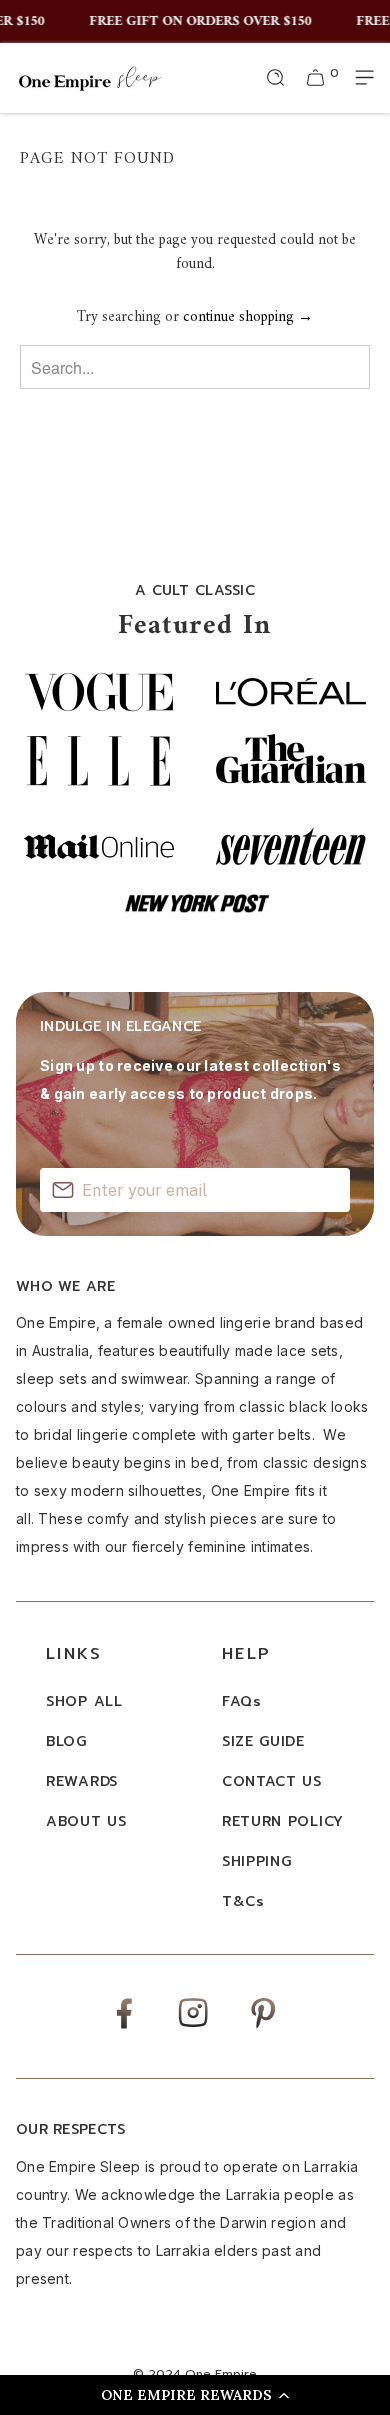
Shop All (84, 1701)
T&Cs (243, 1901)
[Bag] (316, 78)
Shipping (257, 1861)
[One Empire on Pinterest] (263, 2027)
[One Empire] (90, 78)
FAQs (242, 1701)
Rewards (82, 1781)
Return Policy (283, 1821)
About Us (86, 1821)
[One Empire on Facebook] (124, 2027)
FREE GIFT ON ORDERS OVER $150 (196, 22)
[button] (195, 2395)
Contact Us (272, 1781)
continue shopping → (248, 317)
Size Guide (263, 1741)
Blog (66, 1741)
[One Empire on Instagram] (193, 2025)
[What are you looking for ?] (276, 78)
